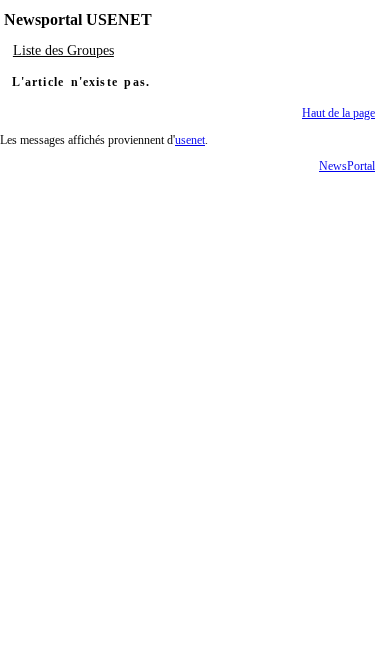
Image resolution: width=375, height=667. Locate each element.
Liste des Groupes (63, 50)
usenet (190, 140)
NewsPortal (347, 166)
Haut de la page (338, 113)
